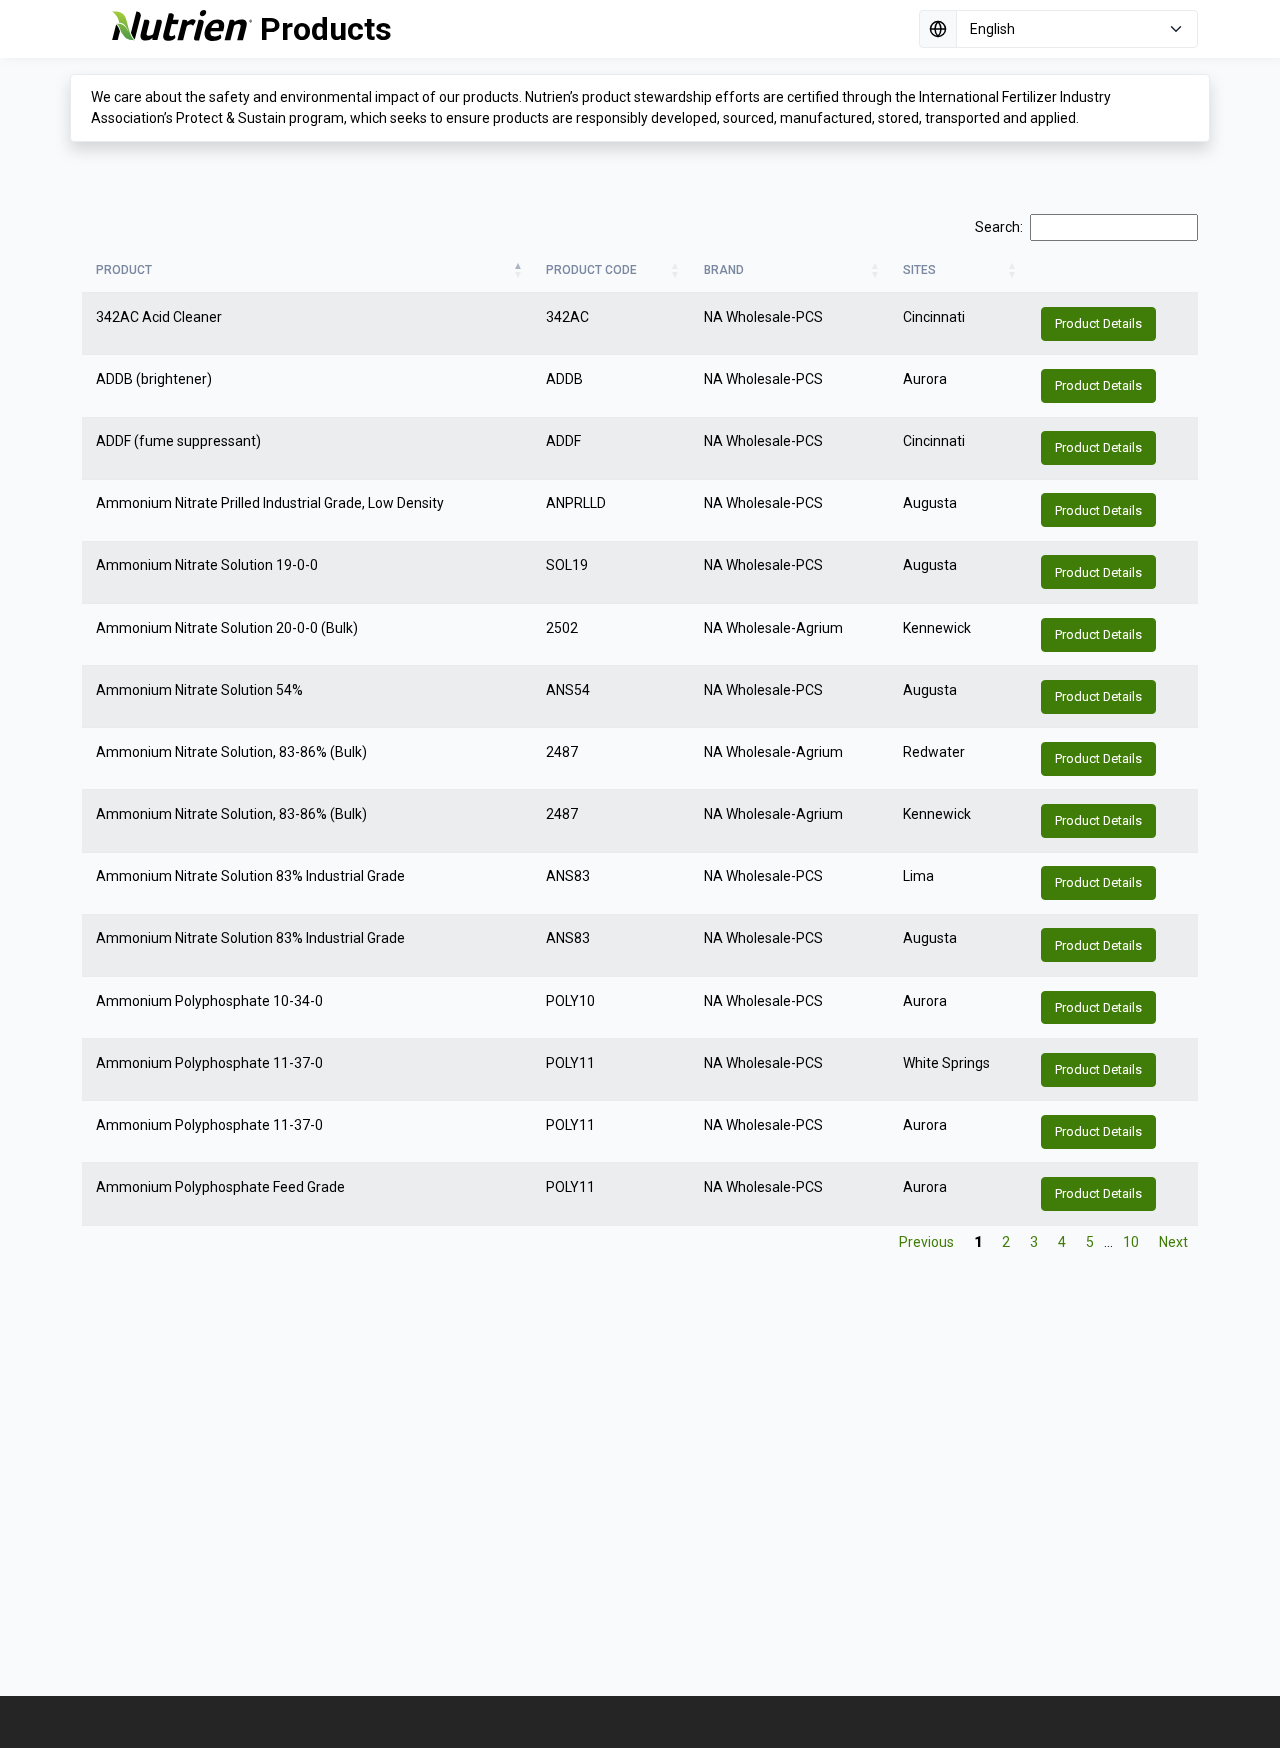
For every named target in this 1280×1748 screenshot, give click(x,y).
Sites (919, 270)
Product (124, 270)
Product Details (1098, 323)
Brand (724, 270)
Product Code (591, 270)
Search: (999, 227)
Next (1173, 1242)
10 (1131, 1242)
